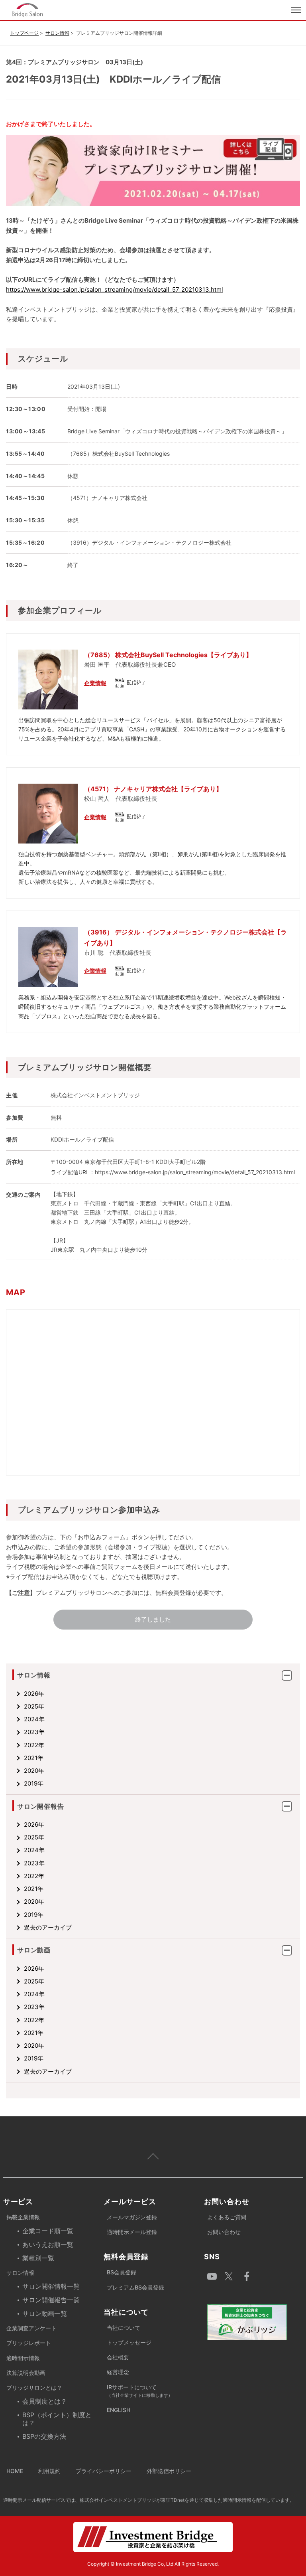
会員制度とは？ (45, 2401)
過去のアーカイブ (48, 1927)
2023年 (34, 1732)
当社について (124, 2328)
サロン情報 (57, 33)
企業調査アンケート (31, 2328)
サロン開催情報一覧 (51, 2286)
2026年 (34, 1694)
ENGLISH (119, 2410)
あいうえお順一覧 (48, 2244)
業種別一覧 (38, 2258)
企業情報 (95, 683)
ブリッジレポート (29, 2343)
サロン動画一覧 (45, 2313)
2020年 (34, 1771)
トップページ (24, 33)
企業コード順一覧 (48, 2231)
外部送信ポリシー (169, 2471)
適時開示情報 (23, 2358)
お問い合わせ (224, 2232)
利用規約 (49, 2471)
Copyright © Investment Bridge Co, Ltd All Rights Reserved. (153, 2564)
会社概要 (118, 2357)
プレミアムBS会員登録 (135, 2287)
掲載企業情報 (23, 2217)
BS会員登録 (122, 2272)
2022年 (34, 1745)
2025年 (34, 1706)
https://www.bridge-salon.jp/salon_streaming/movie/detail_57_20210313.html (115, 289)
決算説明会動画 (26, 2373)
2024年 (34, 1719)
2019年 (34, 1783)
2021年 (34, 1758)
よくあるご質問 (227, 2217)
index (76, 10)
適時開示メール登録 (132, 2232)
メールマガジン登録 (132, 2217)
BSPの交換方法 (44, 2436)
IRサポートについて (140, 2391)
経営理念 (118, 2372)
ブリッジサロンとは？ (34, 2387)
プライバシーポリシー (104, 2471)
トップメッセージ (129, 2342)
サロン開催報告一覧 (51, 2300)
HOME (15, 2471)
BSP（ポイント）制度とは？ (57, 2419)
